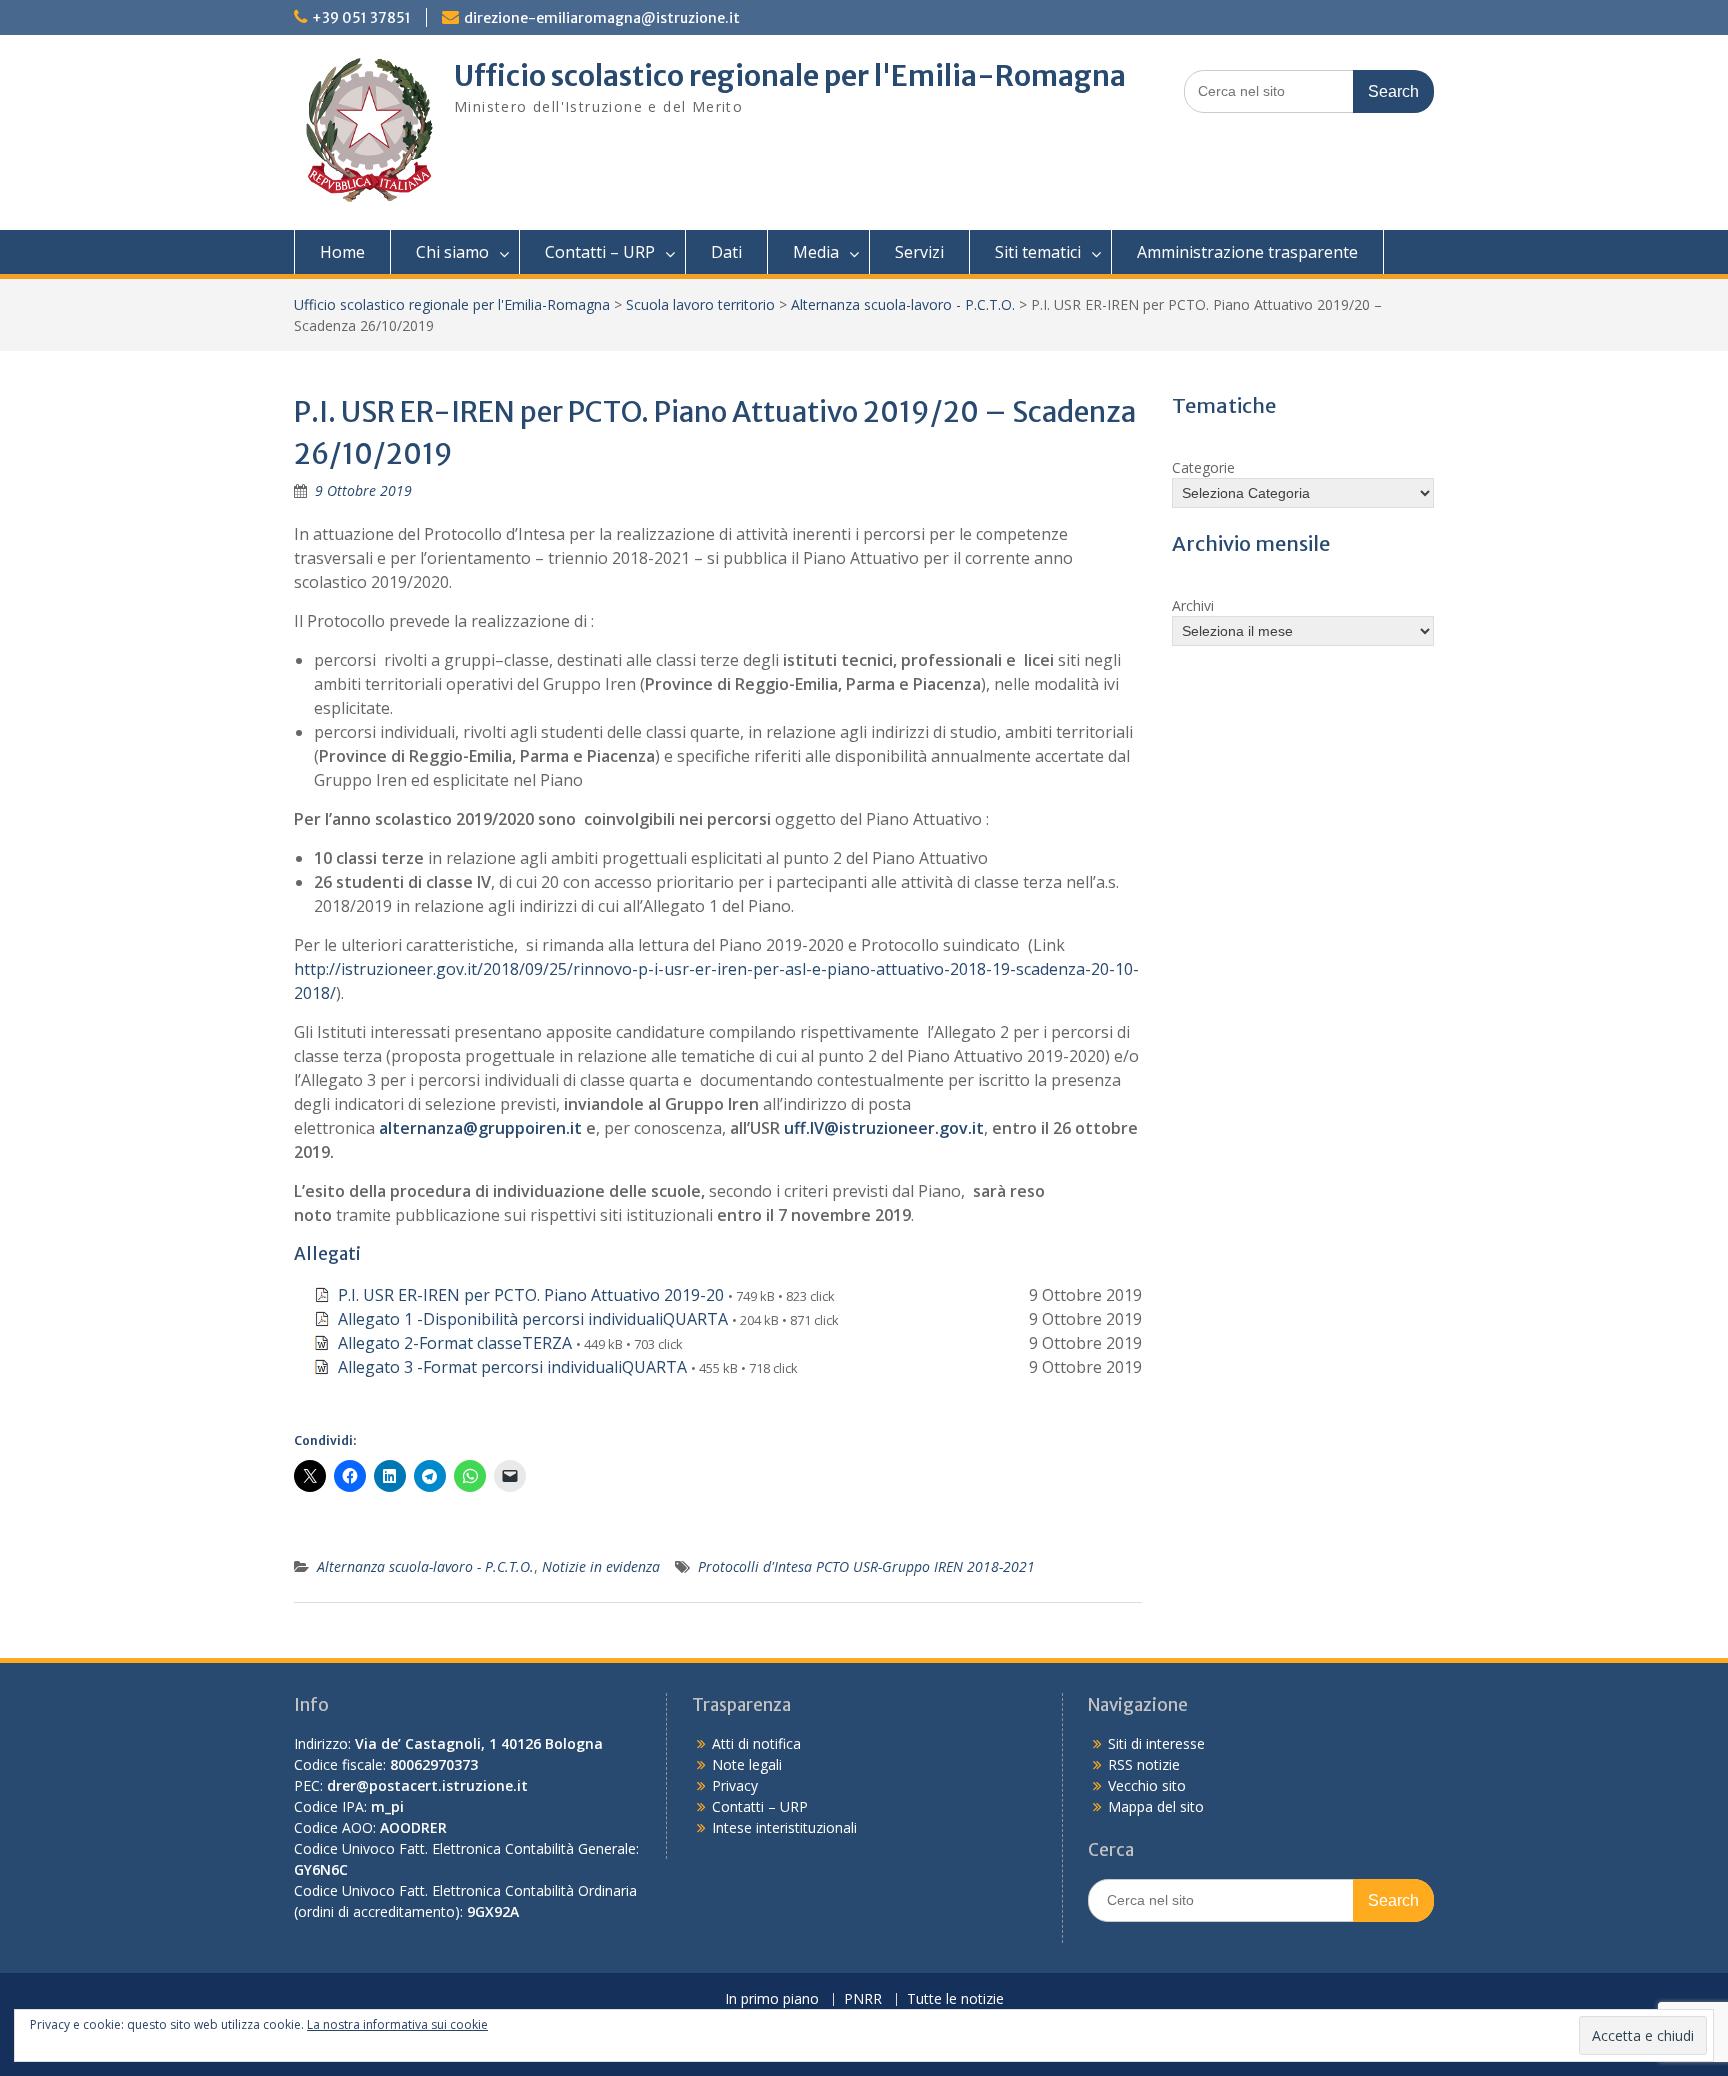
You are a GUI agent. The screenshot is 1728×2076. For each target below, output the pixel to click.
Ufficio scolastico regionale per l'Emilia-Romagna (790, 76)
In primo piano (772, 1999)
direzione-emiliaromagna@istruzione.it (602, 18)
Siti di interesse (1156, 1743)
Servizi (919, 252)
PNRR (863, 1999)
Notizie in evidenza (601, 1566)
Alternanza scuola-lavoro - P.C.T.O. (903, 304)
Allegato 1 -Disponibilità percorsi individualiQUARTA (533, 1319)
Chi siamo (452, 252)
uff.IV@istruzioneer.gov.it (884, 1128)
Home (342, 252)
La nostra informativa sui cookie (397, 2024)
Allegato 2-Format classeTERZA (455, 1343)
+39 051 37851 (361, 18)
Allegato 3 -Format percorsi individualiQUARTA (512, 1367)
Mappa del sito (1156, 1806)
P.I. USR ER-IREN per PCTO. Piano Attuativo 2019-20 (531, 1295)
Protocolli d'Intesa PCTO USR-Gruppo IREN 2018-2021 (866, 1566)
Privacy (735, 1785)
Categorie (1203, 467)
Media (816, 252)
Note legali (747, 1764)
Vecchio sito (1147, 1785)
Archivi (1193, 605)
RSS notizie (1144, 1764)
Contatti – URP (600, 252)
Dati (726, 252)
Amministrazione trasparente (1247, 252)
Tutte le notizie (955, 1999)
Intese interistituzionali (784, 1827)
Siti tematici (1038, 252)
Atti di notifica (756, 1743)
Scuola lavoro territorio (700, 304)
